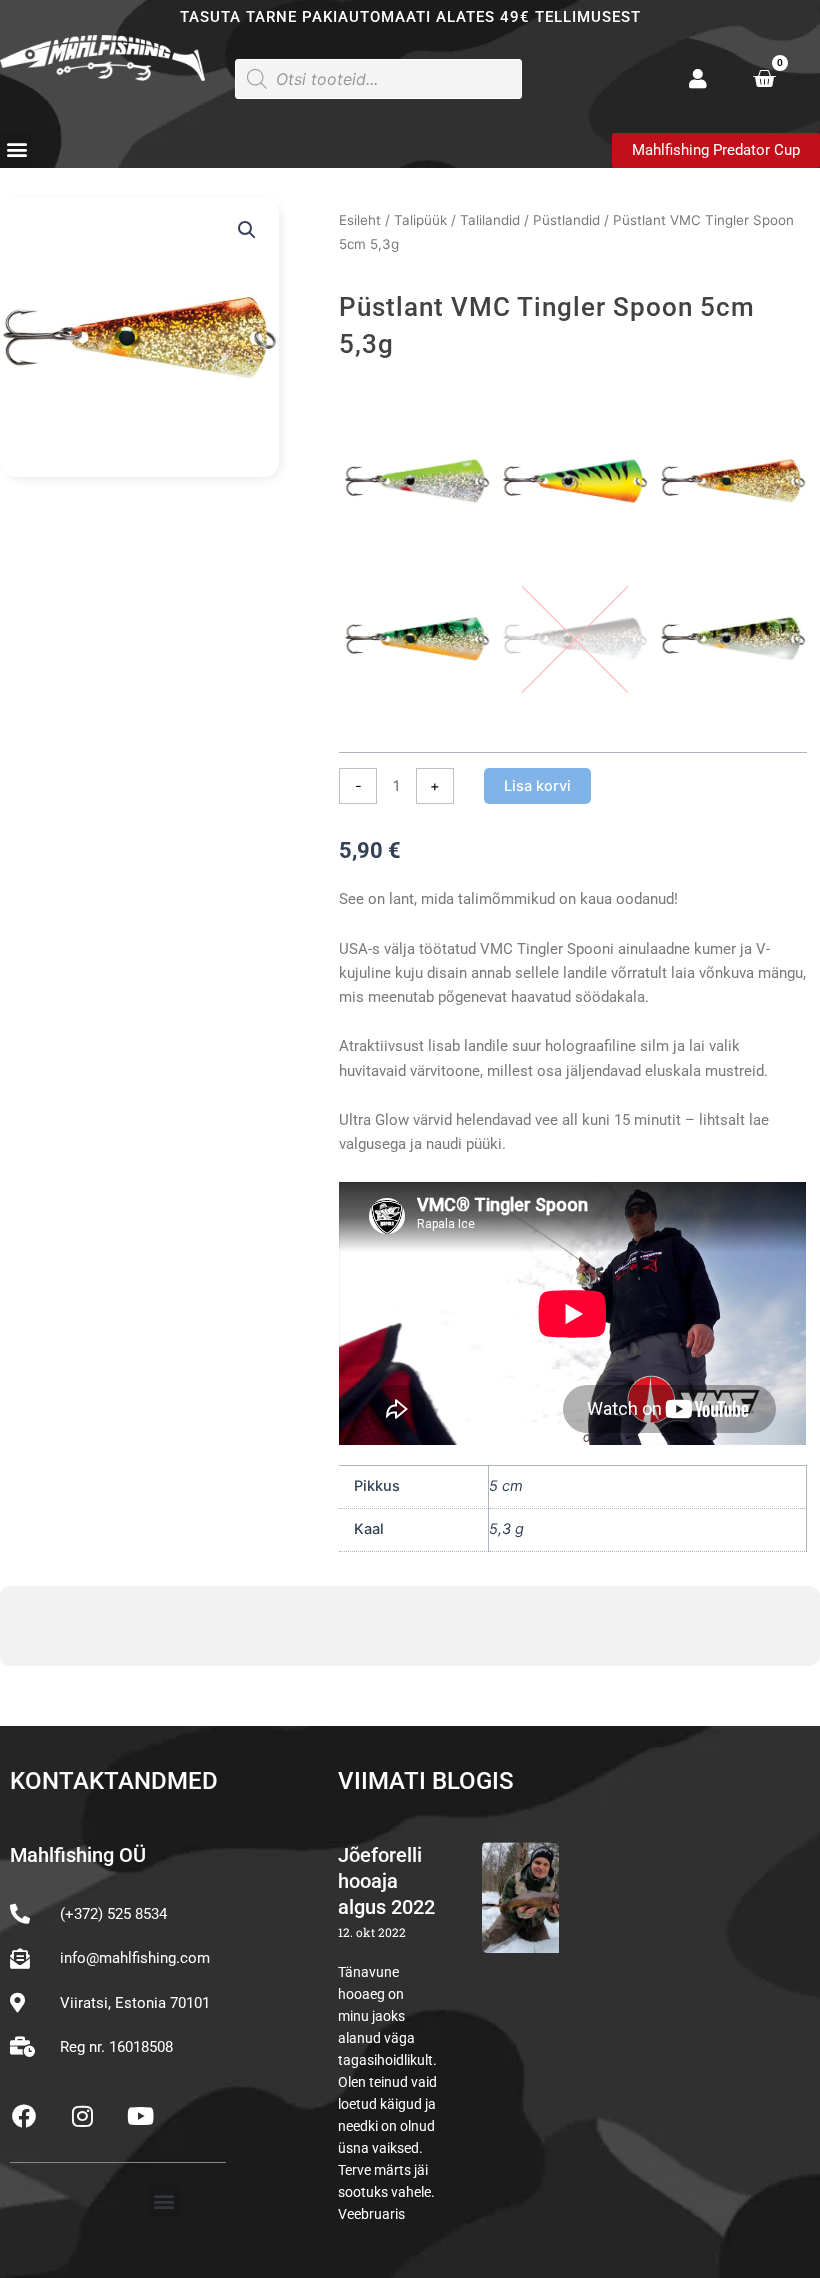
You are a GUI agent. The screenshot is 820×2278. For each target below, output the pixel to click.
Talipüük (420, 220)
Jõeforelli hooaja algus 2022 (386, 1881)
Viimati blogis (426, 1781)
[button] (16, 149)
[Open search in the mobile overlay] (378, 79)
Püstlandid (566, 220)
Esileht (360, 220)
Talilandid (490, 220)
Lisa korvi (537, 786)
